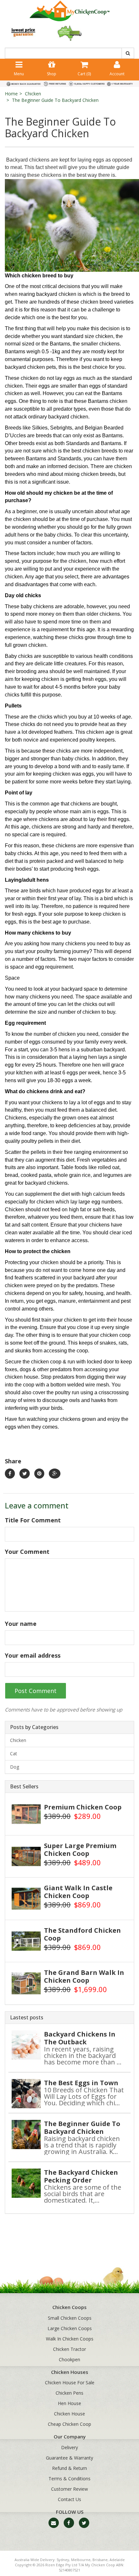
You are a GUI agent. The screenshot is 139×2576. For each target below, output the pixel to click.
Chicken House (69, 2414)
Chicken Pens (69, 2393)
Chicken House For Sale (70, 2382)
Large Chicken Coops (70, 2328)
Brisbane (100, 2560)
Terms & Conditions (69, 2479)
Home (11, 94)
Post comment (36, 1691)
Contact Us (69, 2499)
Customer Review (69, 2489)
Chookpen (69, 2359)
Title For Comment (33, 1520)
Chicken (33, 94)
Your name (21, 1624)
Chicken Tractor (69, 2349)
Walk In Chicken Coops (70, 2339)
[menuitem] (10, 1474)
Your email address (33, 1655)
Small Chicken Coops (70, 2318)
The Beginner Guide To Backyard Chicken (55, 100)
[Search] (128, 53)
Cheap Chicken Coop (69, 2424)
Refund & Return (69, 2468)
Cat (14, 1754)
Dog (15, 1767)
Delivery (69, 2447)
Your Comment (27, 1552)
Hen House (69, 2403)
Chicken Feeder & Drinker (43, 2551)
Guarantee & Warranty (69, 2458)
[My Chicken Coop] (69, 11)
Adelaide (117, 2560)
